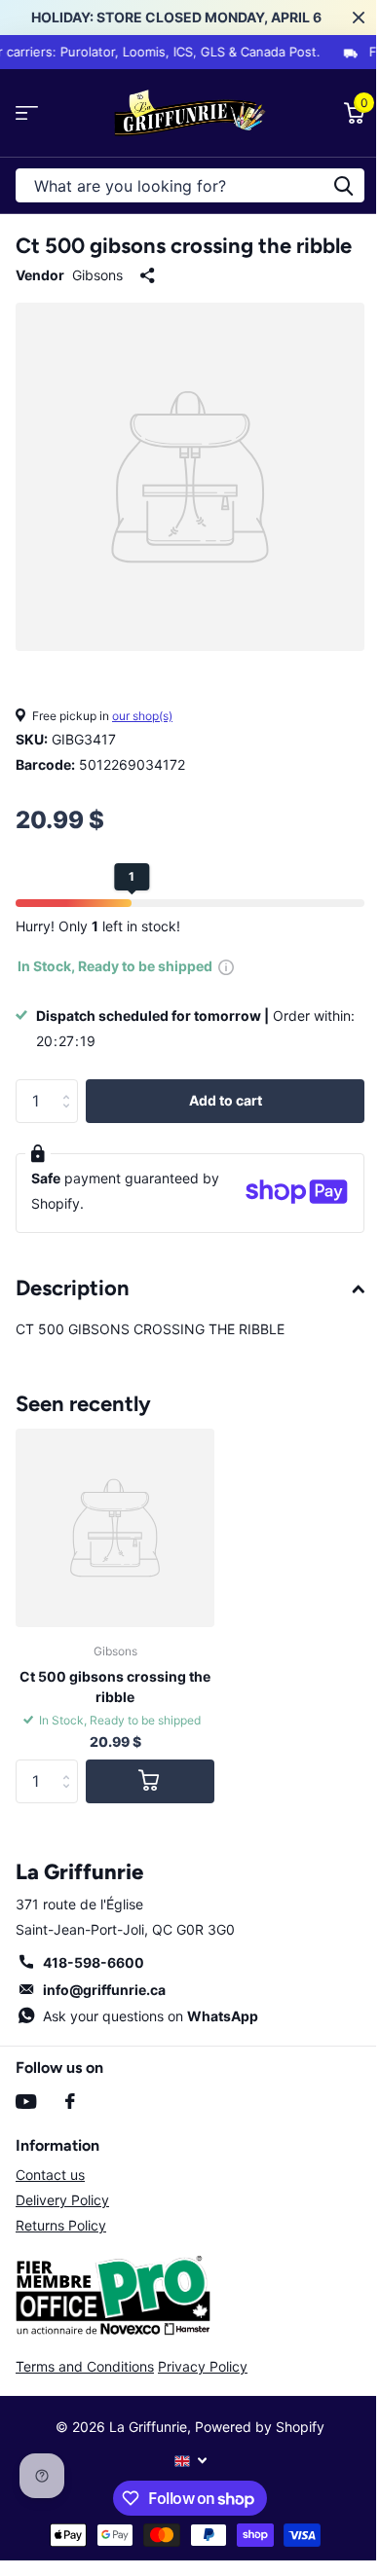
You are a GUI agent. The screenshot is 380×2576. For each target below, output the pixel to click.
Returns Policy (61, 2225)
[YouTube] (26, 2102)
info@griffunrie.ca (104, 1990)
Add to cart (226, 1100)
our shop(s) (142, 716)
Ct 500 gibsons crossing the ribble (115, 1687)
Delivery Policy (62, 2200)
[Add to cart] (150, 1781)
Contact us (50, 2175)
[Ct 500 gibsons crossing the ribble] (115, 1528)
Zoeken (343, 185)
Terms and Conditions (85, 2366)
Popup (226, 966)
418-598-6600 (94, 1962)
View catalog (27, 113)
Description (73, 1288)
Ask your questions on (151, 2016)
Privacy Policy (203, 2366)
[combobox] (190, 185)
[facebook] (70, 2101)
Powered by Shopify (260, 2427)
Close (359, 18)
